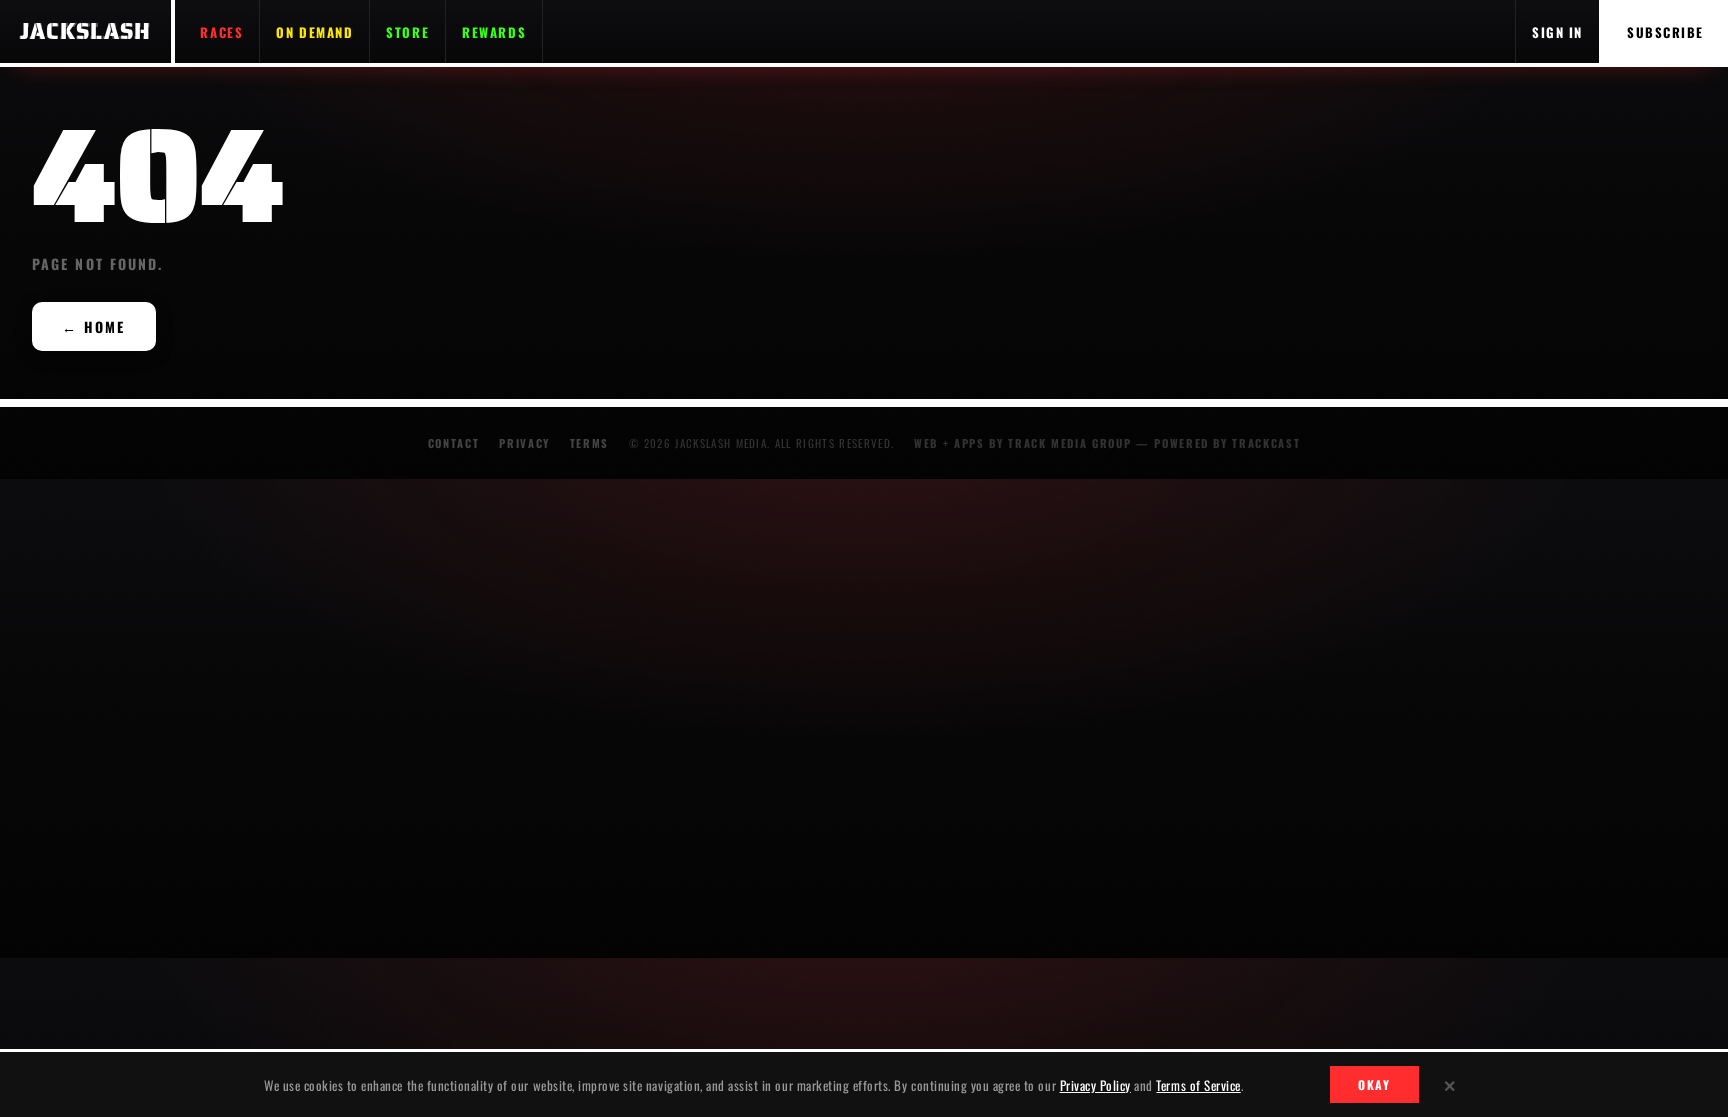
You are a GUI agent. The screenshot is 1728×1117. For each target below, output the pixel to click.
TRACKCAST (1266, 443)
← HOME (94, 326)
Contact (454, 443)
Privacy (524, 443)
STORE (407, 32)
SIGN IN (1557, 32)
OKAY (1374, 1084)
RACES (221, 32)
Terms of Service (1198, 1085)
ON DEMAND (314, 32)
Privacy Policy (1095, 1085)
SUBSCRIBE (1665, 32)
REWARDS (494, 32)
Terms (589, 443)
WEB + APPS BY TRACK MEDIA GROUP (1022, 443)
